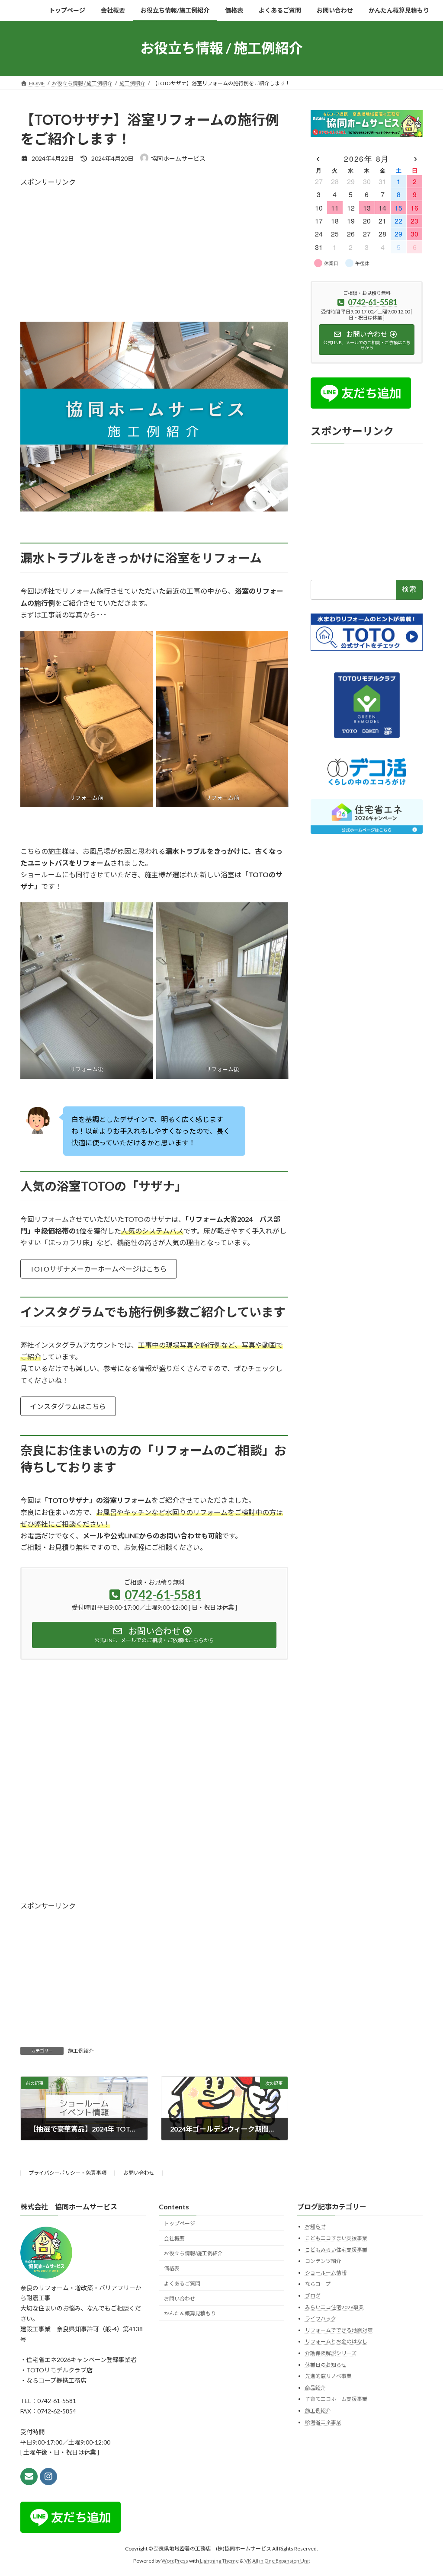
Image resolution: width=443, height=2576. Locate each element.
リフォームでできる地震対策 (339, 2330)
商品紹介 (315, 2388)
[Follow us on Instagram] (48, 2477)
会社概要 (174, 2239)
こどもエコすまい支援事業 (336, 2238)
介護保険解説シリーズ (331, 2353)
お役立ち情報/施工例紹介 (193, 2254)
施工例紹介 (81, 2051)
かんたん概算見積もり (190, 2314)
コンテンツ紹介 (323, 2261)
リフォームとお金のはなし (336, 2342)
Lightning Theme (219, 2561)
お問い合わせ (139, 2173)
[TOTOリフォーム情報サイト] (367, 648)
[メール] (29, 2477)
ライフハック (321, 2319)
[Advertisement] (154, 247)
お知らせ (315, 2227)
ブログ (313, 2296)
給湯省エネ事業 (323, 2422)
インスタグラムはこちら (68, 1406)
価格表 (172, 2268)
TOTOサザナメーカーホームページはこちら (98, 1269)
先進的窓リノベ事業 (328, 2376)
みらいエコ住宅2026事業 (334, 2307)
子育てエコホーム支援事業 (336, 2399)
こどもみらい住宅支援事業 (336, 2250)
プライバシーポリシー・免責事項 (67, 2173)
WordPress (175, 2561)
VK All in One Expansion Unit (277, 2561)
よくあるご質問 (182, 2284)
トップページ (180, 2223)
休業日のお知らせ (326, 2365)
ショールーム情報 (326, 2273)
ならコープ (318, 2284)
